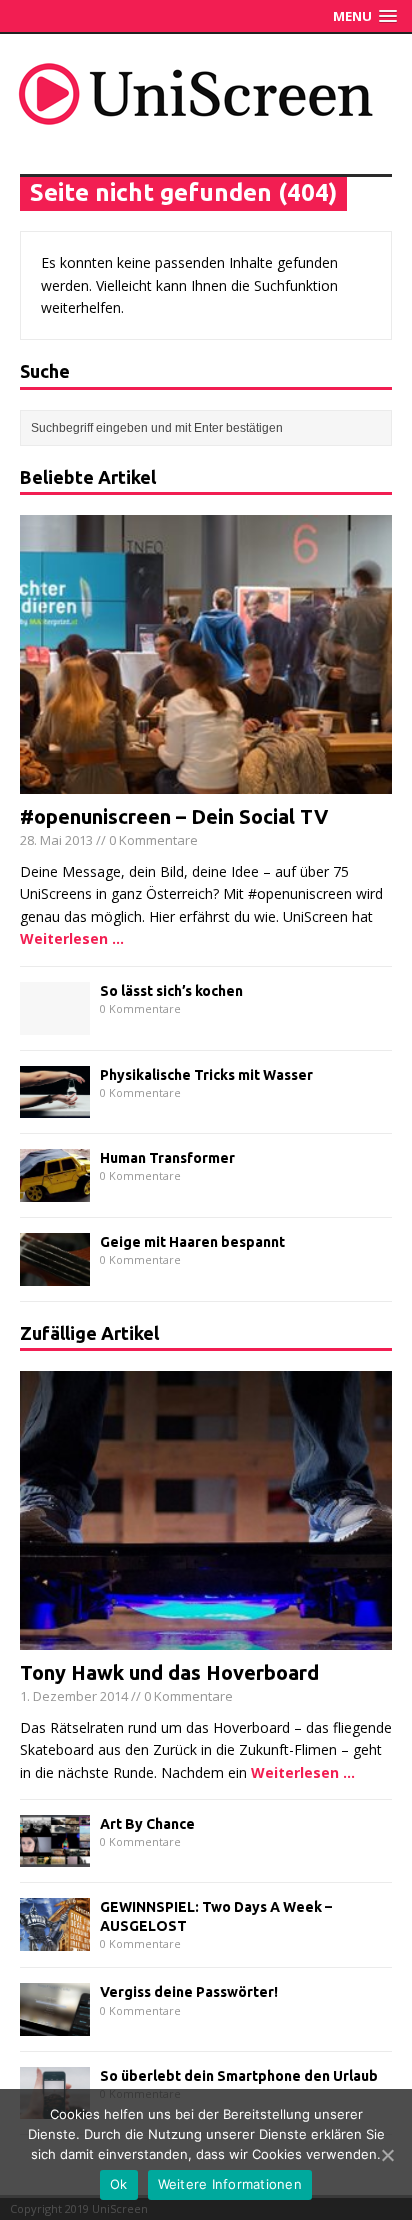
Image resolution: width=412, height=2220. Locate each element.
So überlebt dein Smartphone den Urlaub (239, 2076)
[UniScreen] (206, 94)
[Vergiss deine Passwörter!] (55, 2024)
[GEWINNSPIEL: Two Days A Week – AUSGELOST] (55, 1939)
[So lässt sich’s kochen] (55, 1022)
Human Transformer (167, 1158)
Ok (119, 2184)
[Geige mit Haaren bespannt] (55, 1273)
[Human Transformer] (55, 1189)
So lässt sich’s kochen (171, 991)
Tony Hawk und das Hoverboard (169, 1672)
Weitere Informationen (230, 2184)
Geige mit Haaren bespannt (192, 1242)
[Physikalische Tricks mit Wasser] (55, 1106)
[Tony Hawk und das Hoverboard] (206, 1638)
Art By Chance (147, 1824)
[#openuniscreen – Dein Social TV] (206, 782)
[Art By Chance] (55, 1855)
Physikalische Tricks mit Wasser (206, 1075)
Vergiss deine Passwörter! (189, 1992)
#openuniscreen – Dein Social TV (174, 816)
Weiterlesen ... (72, 938)
